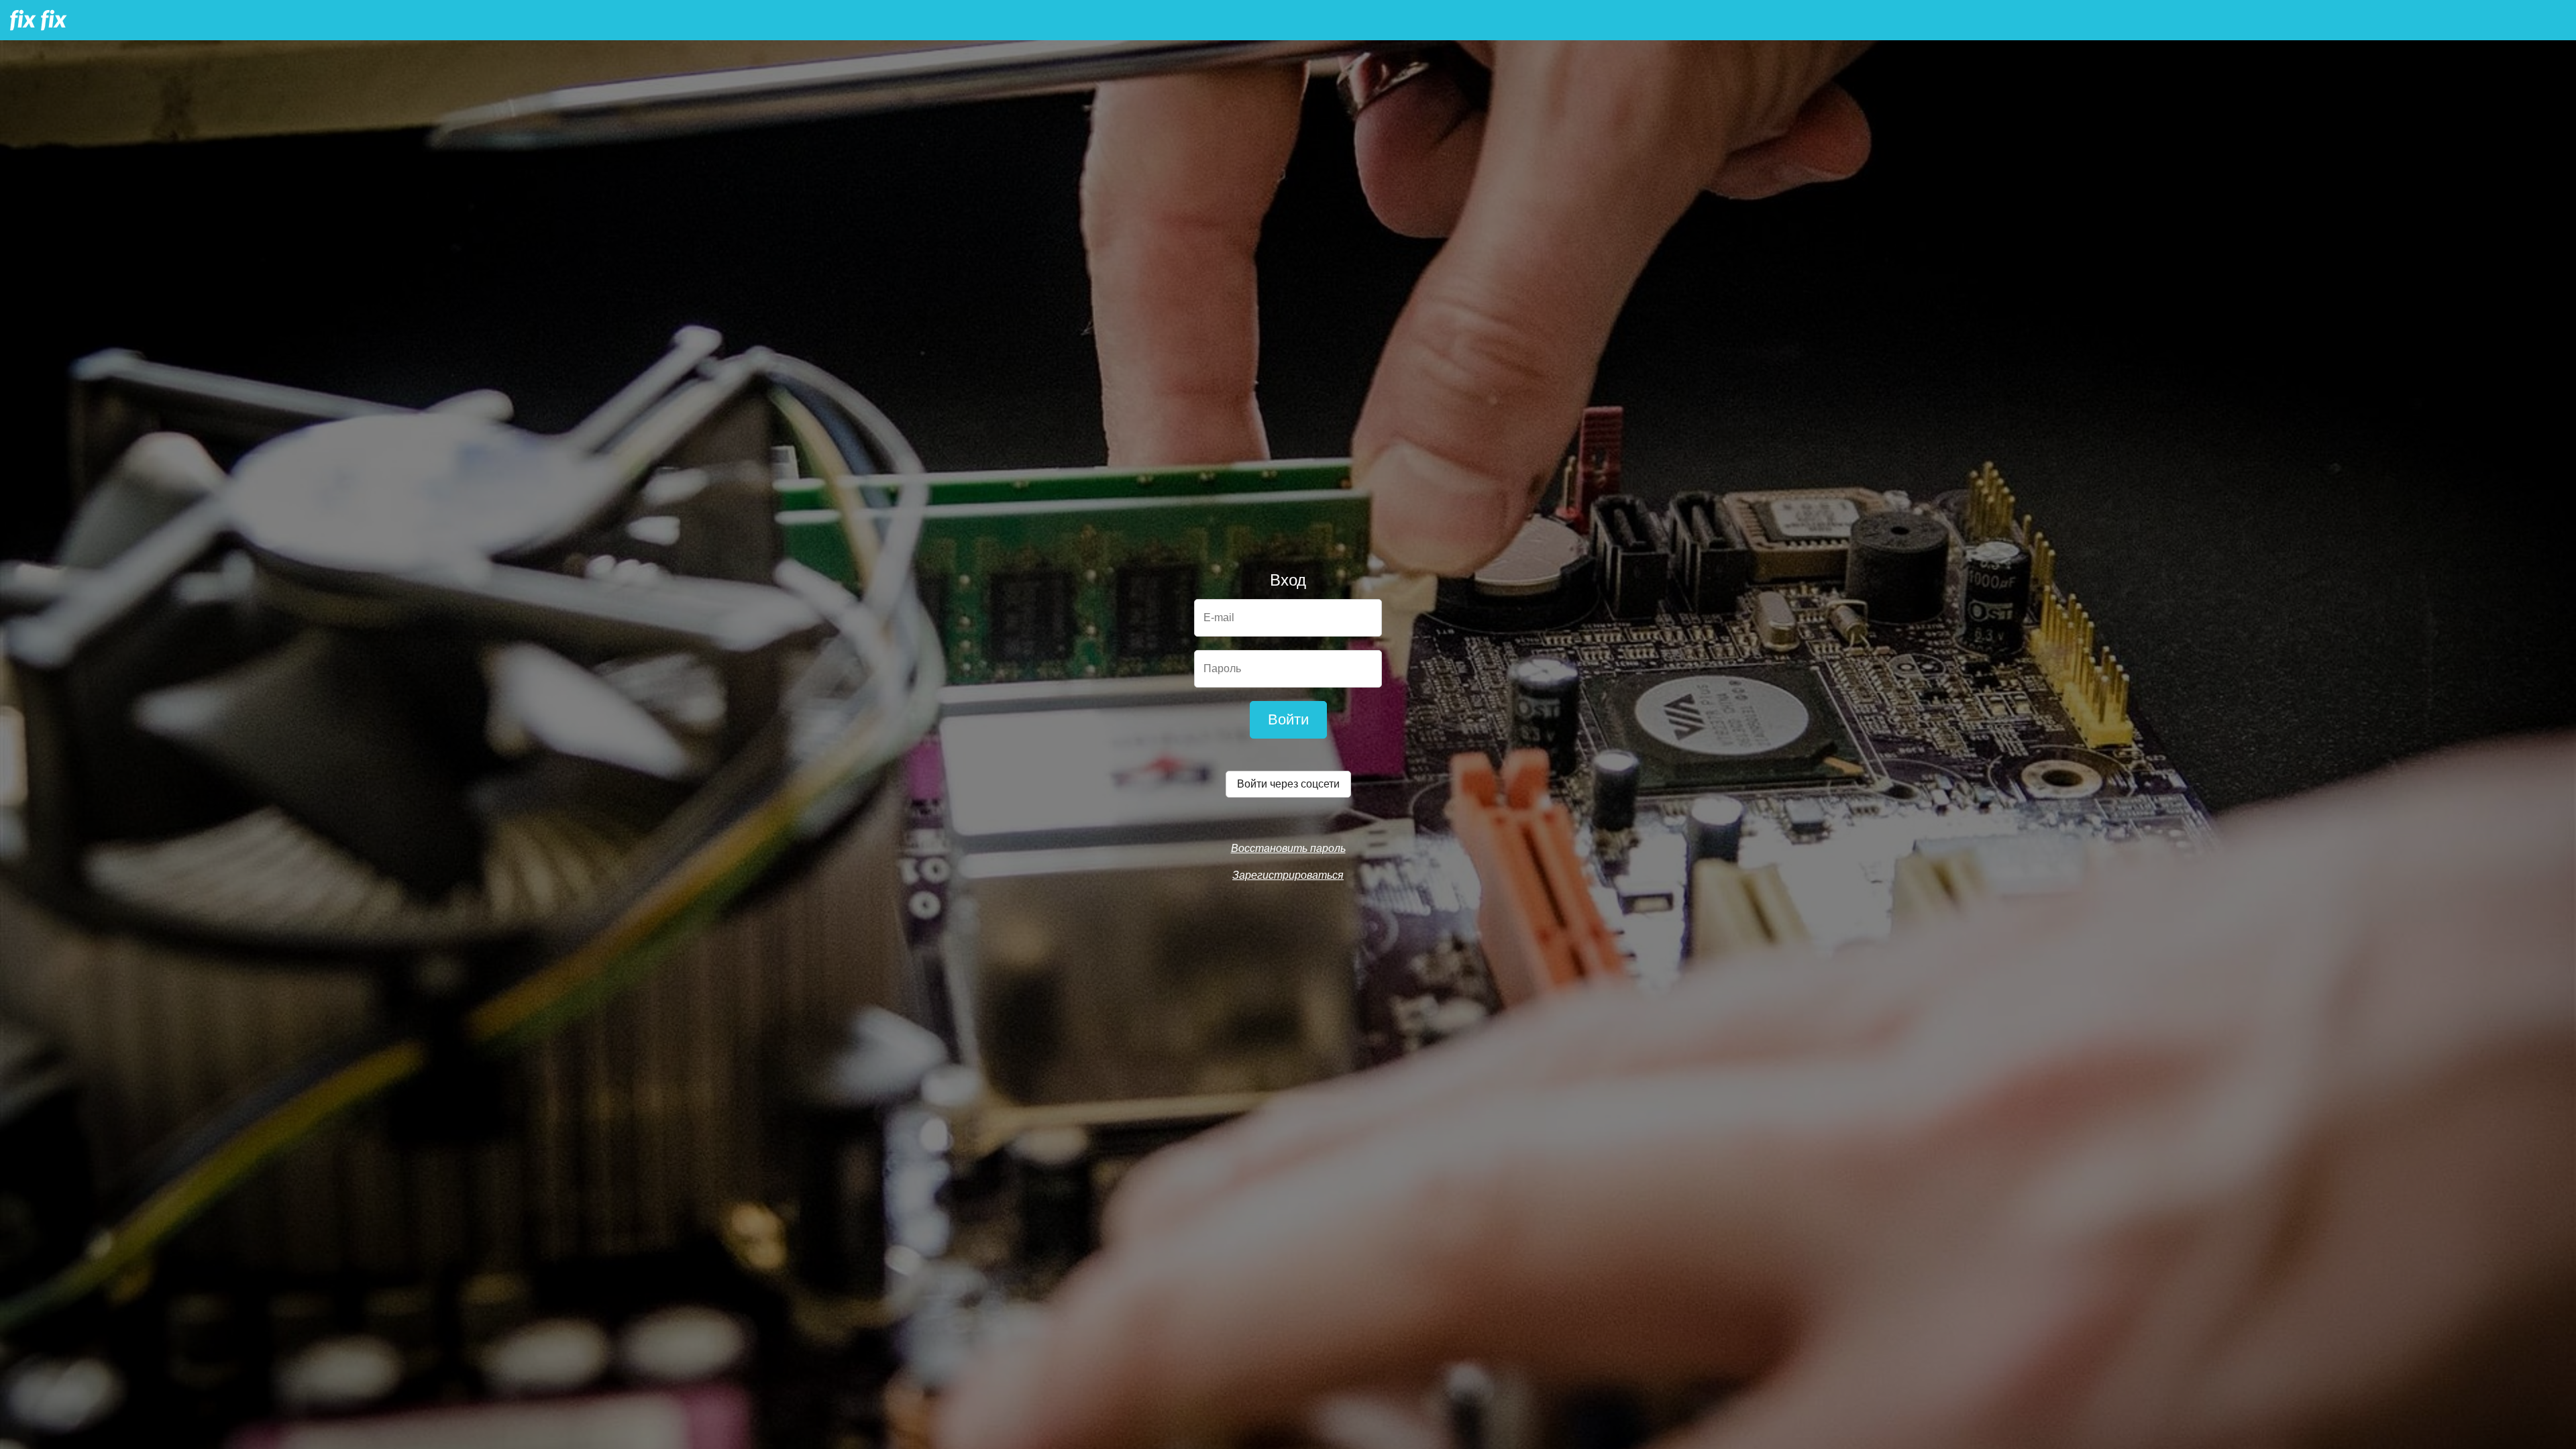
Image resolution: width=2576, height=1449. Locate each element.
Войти (1288, 719)
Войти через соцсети (1288, 784)
